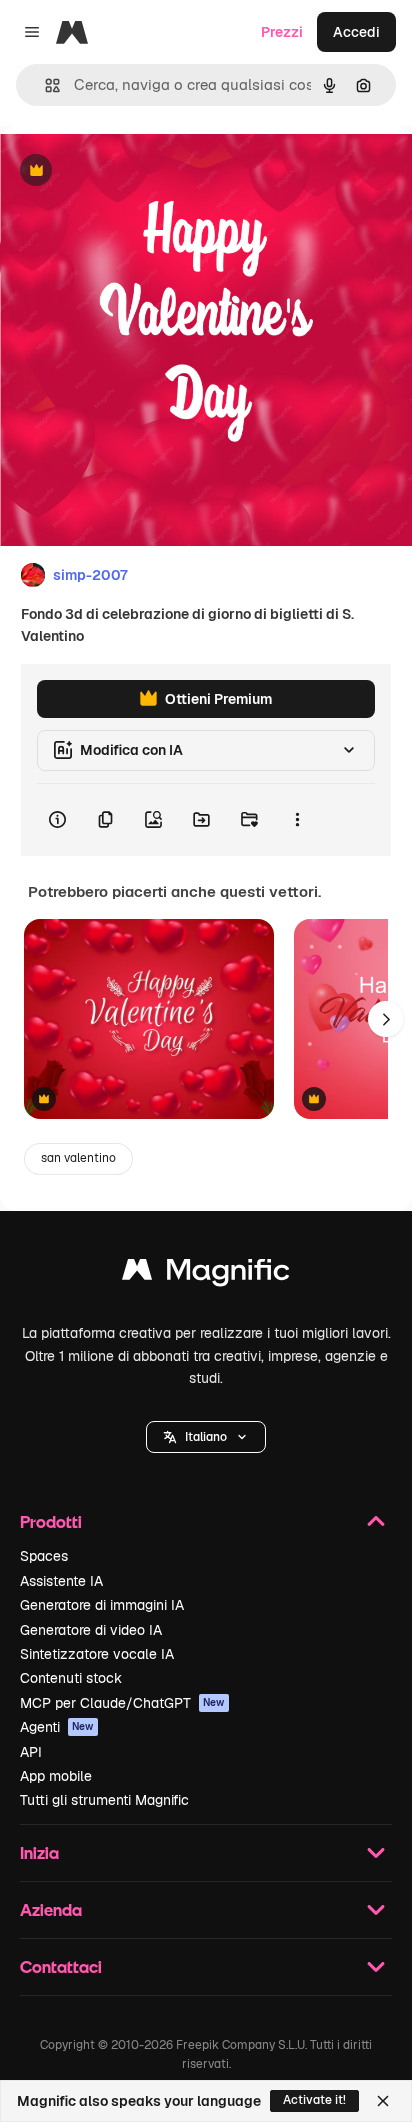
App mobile (56, 1776)
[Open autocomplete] (44, 85)
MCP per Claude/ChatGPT (122, 1703)
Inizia (39, 1852)
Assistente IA (61, 1581)
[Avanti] (386, 1019)
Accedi (356, 32)
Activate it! (314, 2100)
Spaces (44, 1556)
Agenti (57, 1727)
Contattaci (61, 1966)
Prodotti (51, 1521)
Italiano (206, 1437)
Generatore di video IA (91, 1630)
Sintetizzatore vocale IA (97, 1654)
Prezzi (282, 32)
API (31, 1752)
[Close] (383, 2101)
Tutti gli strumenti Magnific (104, 1800)
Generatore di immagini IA (102, 1605)
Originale (132, 171)
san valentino (78, 1158)
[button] (206, 1437)
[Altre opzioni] (297, 820)
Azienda (51, 1909)
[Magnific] (206, 1274)
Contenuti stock (71, 1678)
